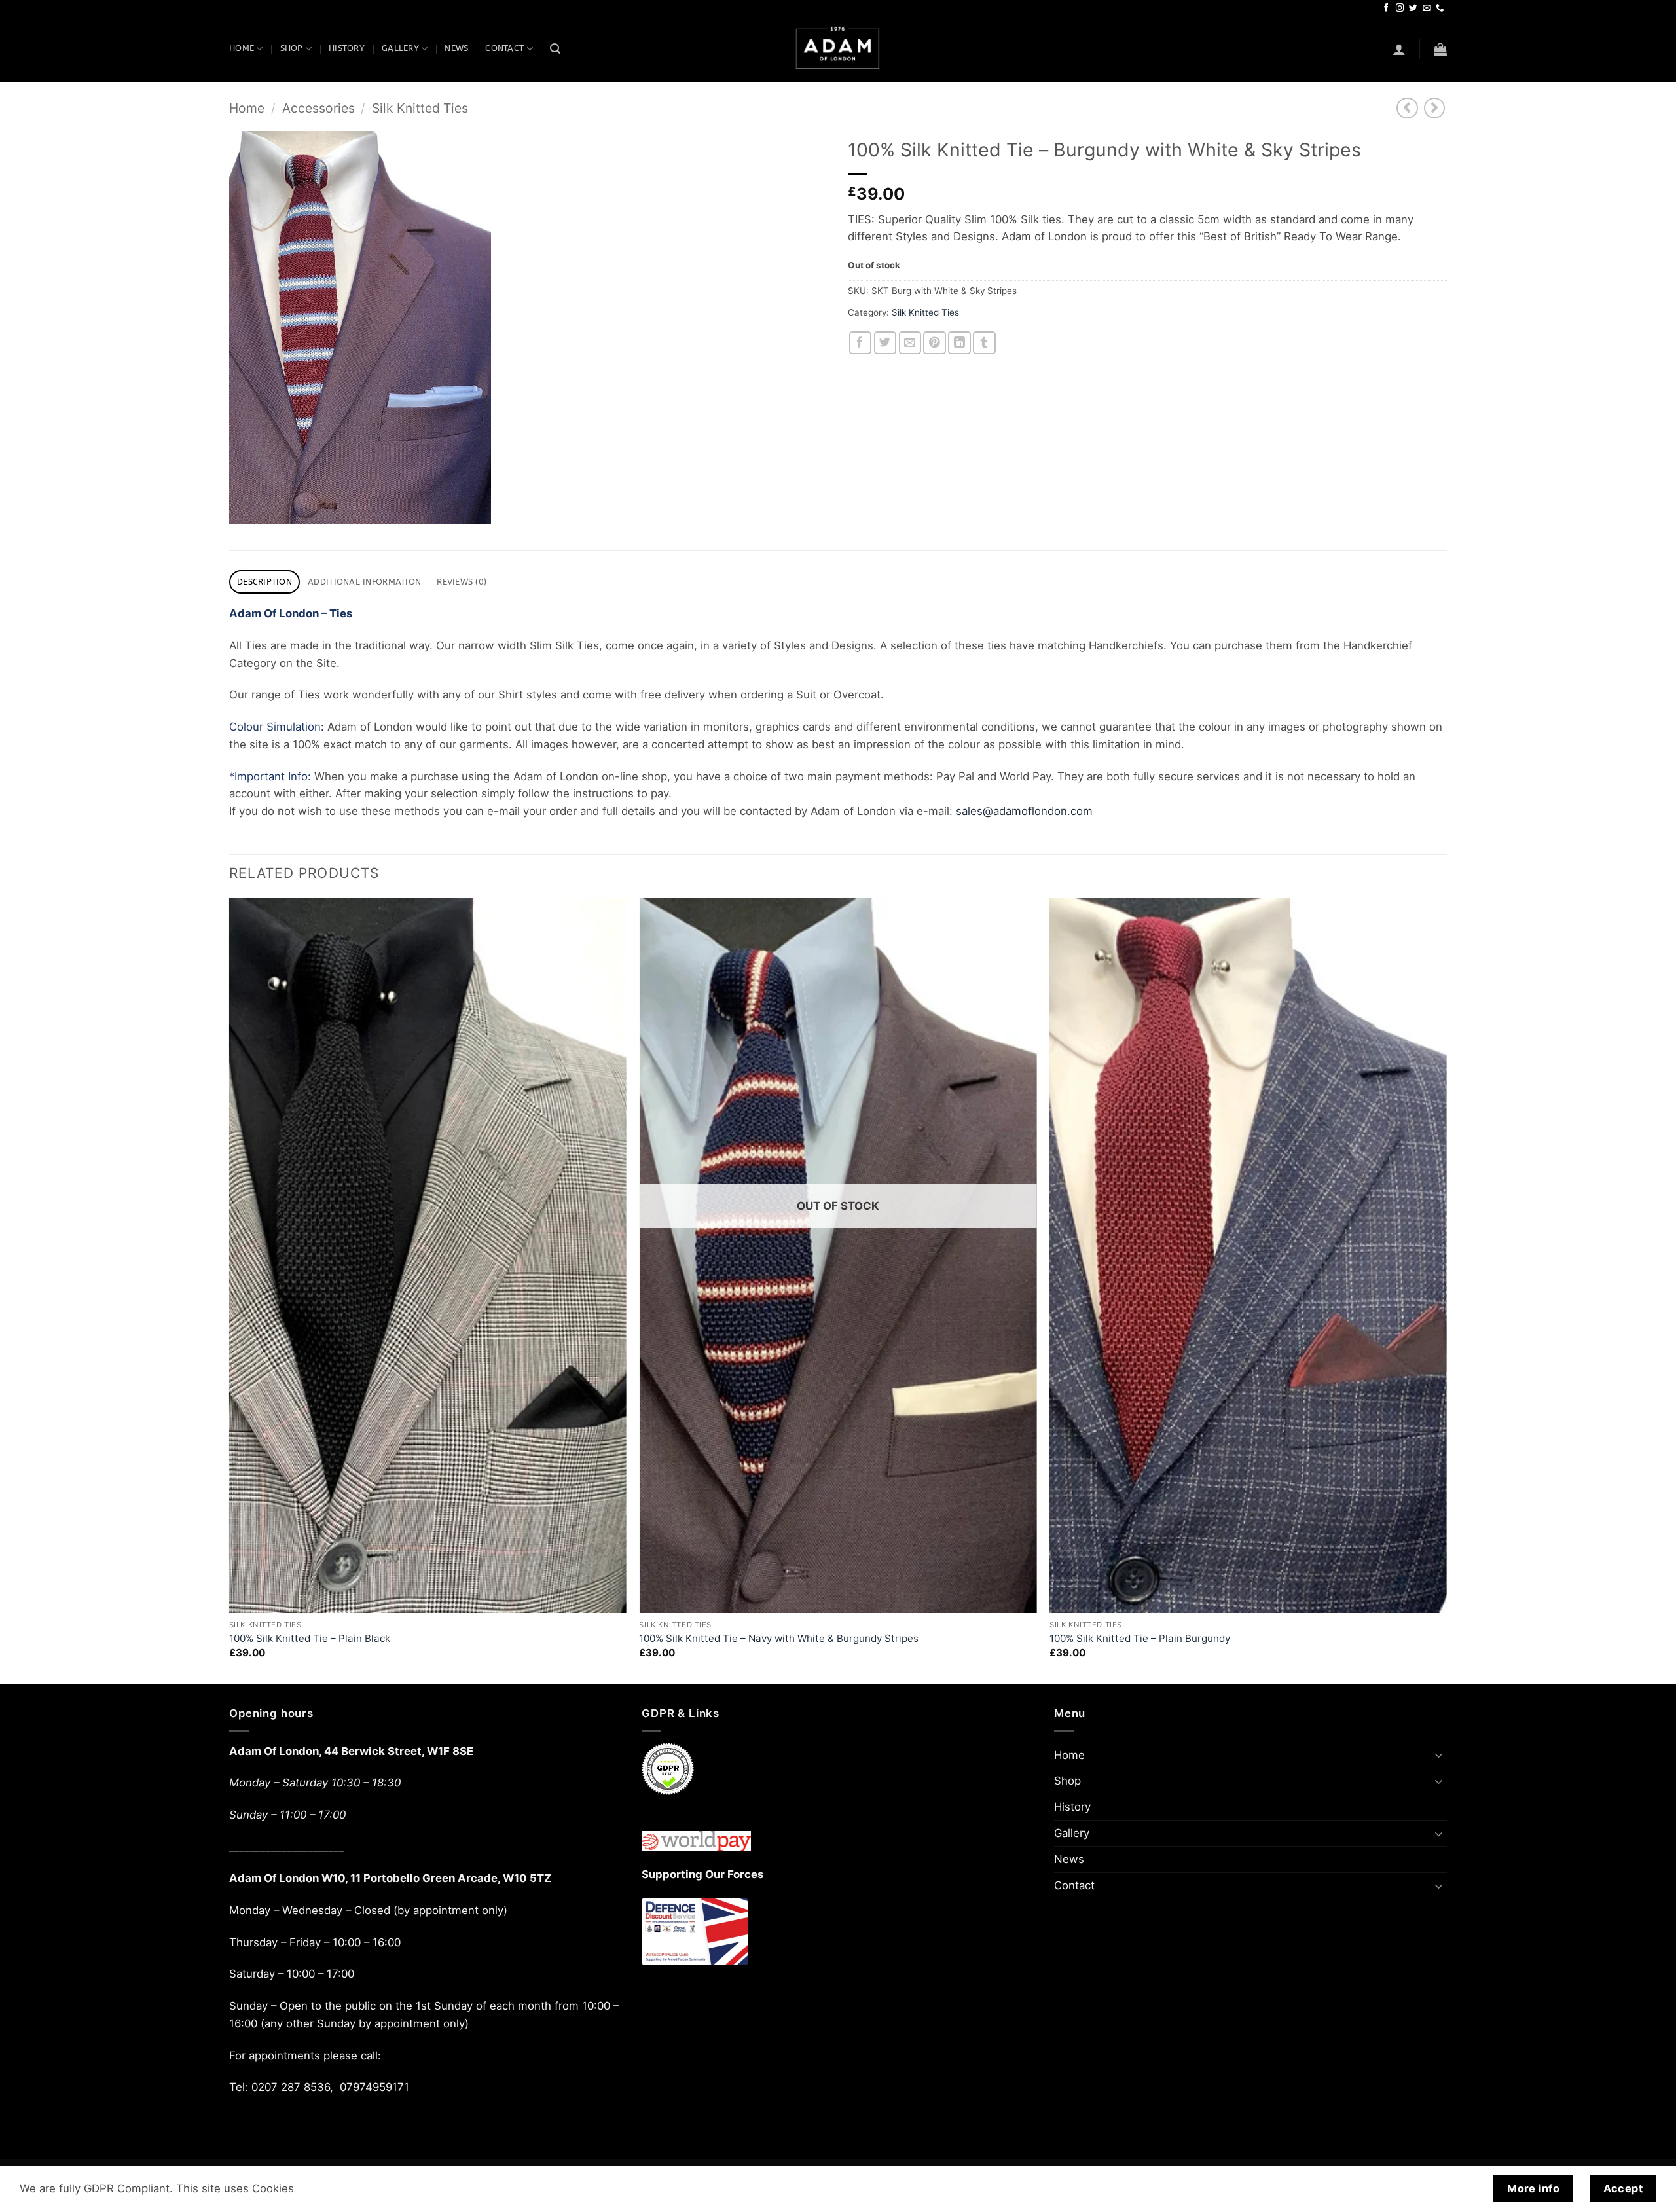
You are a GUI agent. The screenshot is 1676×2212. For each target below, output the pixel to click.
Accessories (319, 108)
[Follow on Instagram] (1400, 9)
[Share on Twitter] (885, 343)
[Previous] (230, 1290)
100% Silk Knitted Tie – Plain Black (310, 1638)
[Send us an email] (1427, 9)
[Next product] (1407, 108)
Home (242, 48)
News (456, 48)
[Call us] (1440, 9)
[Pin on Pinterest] (935, 343)
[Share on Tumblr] (984, 343)
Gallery (400, 48)
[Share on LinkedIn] (959, 343)
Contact (504, 48)
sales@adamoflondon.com (1024, 811)
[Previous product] (1435, 108)
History (347, 48)
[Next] (1446, 1290)
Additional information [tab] (364, 582)
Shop (292, 48)
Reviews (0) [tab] (462, 582)
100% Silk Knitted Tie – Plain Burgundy (1140, 1638)
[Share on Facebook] (861, 343)
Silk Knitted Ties (420, 108)
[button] (1399, 49)
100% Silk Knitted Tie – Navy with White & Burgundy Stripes (779, 1638)
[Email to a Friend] (910, 343)
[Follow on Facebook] (1386, 9)
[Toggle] (1439, 1755)
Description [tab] (264, 582)
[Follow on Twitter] (1413, 9)
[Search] (555, 49)
